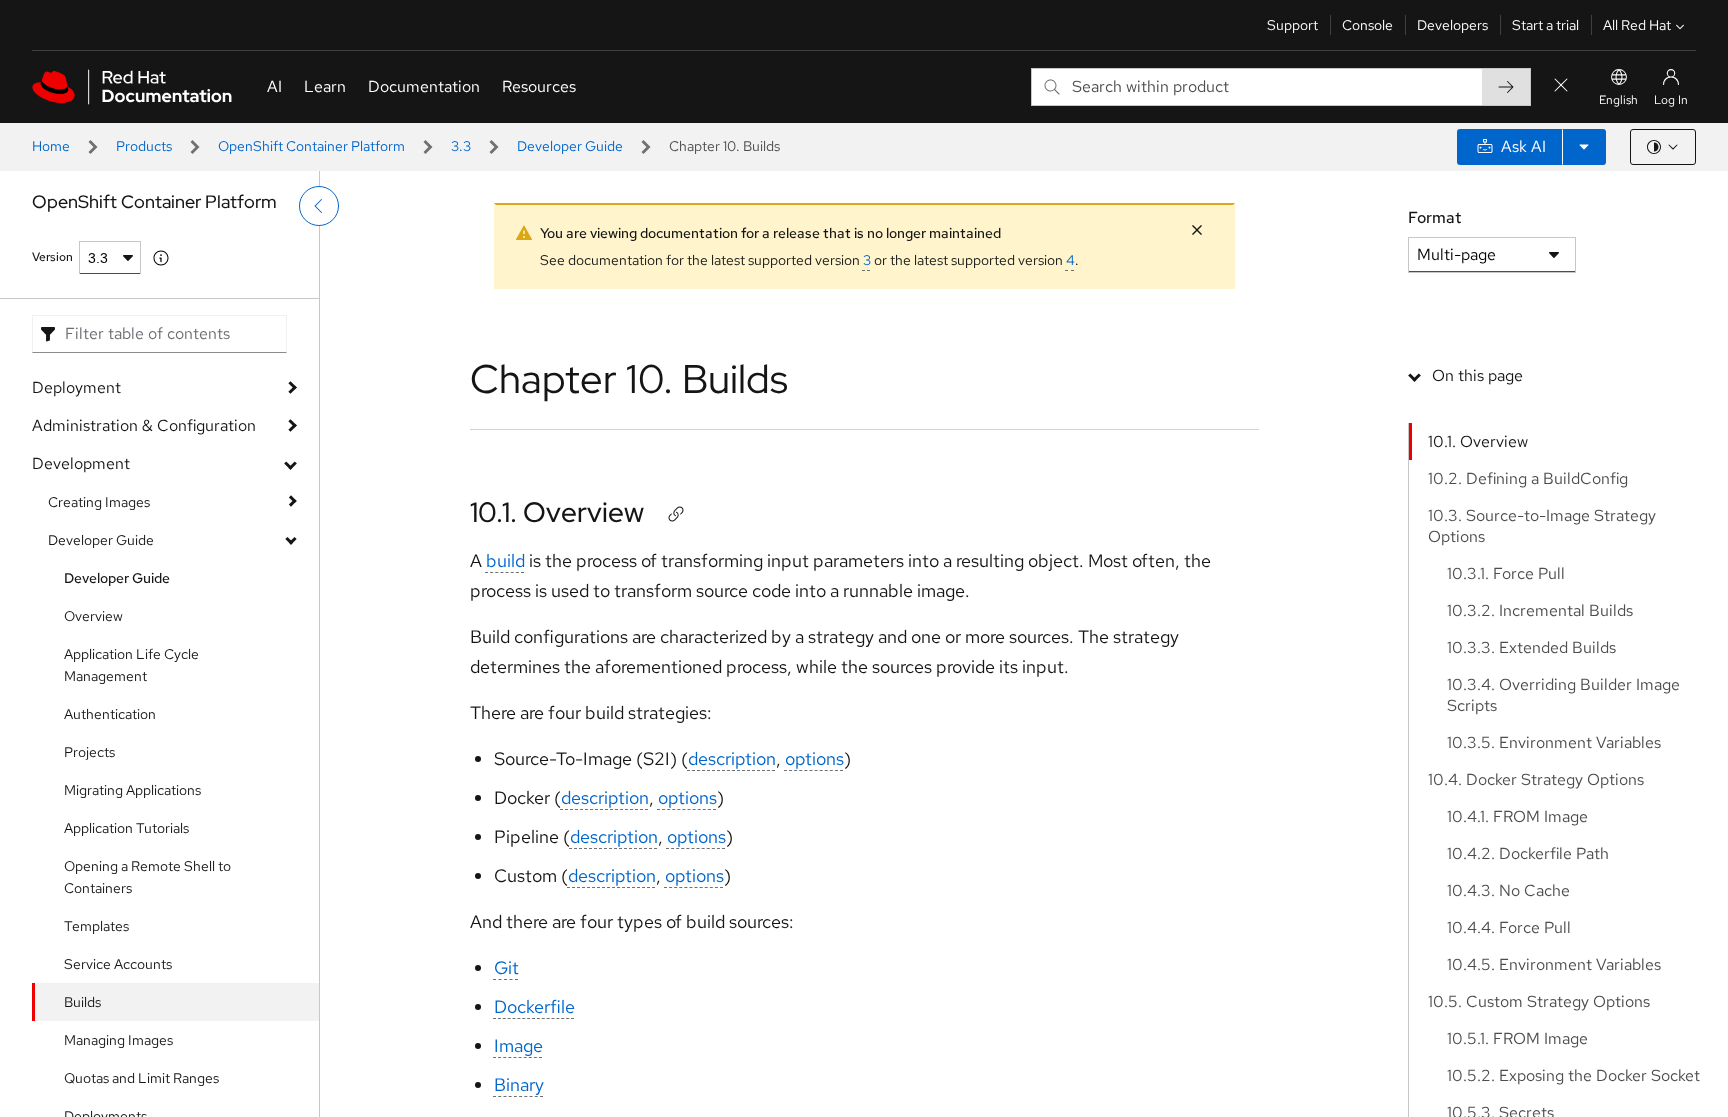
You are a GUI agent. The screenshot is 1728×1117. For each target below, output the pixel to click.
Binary (519, 1084)
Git (506, 967)
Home (51, 146)
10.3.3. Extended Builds (1531, 647)
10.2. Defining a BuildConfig (1528, 478)
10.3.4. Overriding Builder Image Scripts (1563, 695)
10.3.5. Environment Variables (1554, 742)
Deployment (76, 387)
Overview (93, 616)
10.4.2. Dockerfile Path (1528, 853)
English (1618, 100)
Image (518, 1045)
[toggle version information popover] (161, 258)
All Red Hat (1637, 25)
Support (1292, 25)
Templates (96, 926)
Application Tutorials (126, 828)
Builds (82, 1002)
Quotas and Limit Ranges (141, 1078)
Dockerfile (534, 1006)
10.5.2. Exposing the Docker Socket (1573, 1075)
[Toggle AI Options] (1584, 147)
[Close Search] (1561, 86)
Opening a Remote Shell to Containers (147, 877)
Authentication (110, 714)
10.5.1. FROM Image (1517, 1038)
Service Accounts (118, 964)
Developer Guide (570, 146)
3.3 (461, 146)
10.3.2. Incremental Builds (1540, 610)
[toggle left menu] (319, 206)
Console (1367, 25)
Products (144, 146)
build (505, 560)
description (732, 758)
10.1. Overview (557, 512)
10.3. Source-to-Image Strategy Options (1542, 526)
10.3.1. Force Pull (1506, 573)
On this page (1477, 375)
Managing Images (118, 1040)
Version (52, 257)
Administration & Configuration (144, 425)
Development (81, 463)
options (814, 758)
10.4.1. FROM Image (1517, 816)
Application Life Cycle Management (131, 665)
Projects (89, 752)
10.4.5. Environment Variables (1554, 964)
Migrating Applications (132, 790)
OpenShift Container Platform (311, 146)
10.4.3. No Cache (1508, 890)
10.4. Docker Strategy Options (1536, 779)
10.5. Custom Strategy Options (1539, 1001)
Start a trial (1545, 25)
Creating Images (99, 502)
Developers (1452, 25)
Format (1434, 217)
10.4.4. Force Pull (1509, 927)
